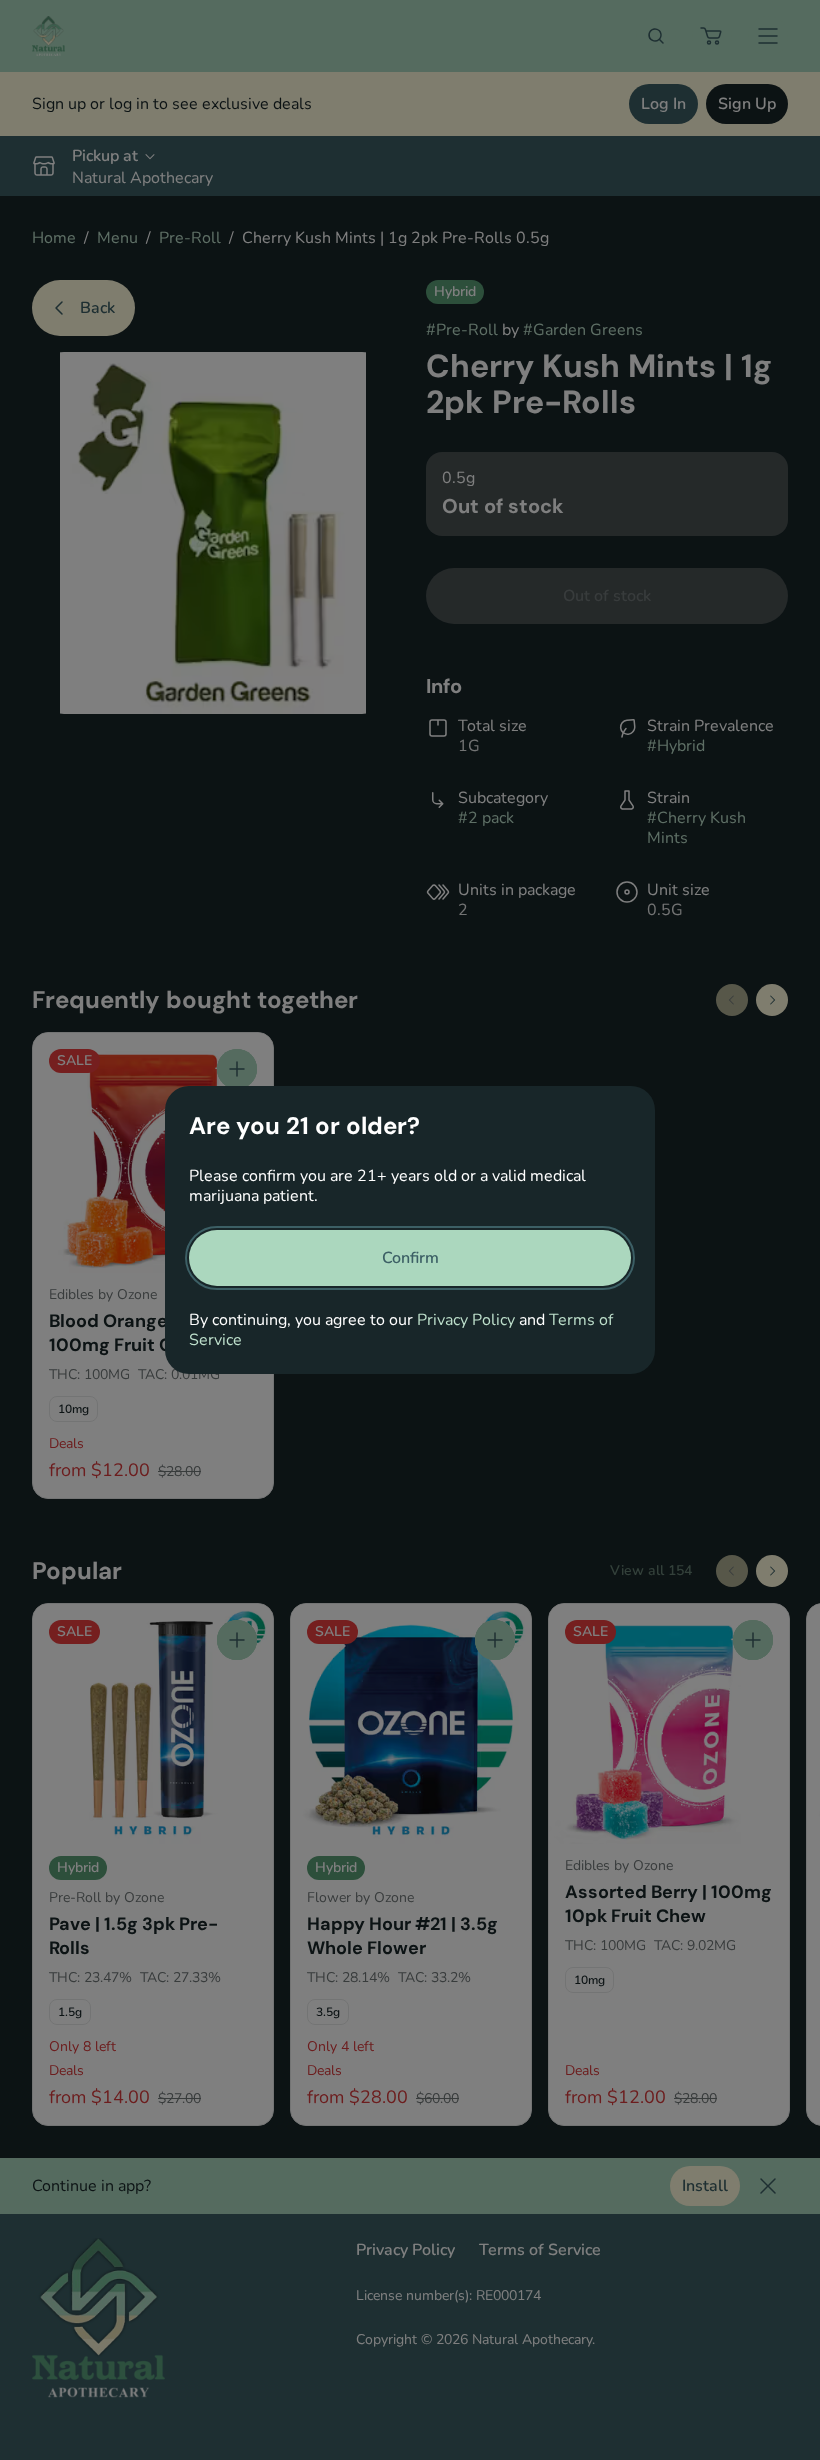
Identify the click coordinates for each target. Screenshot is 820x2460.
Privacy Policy (466, 1320)
